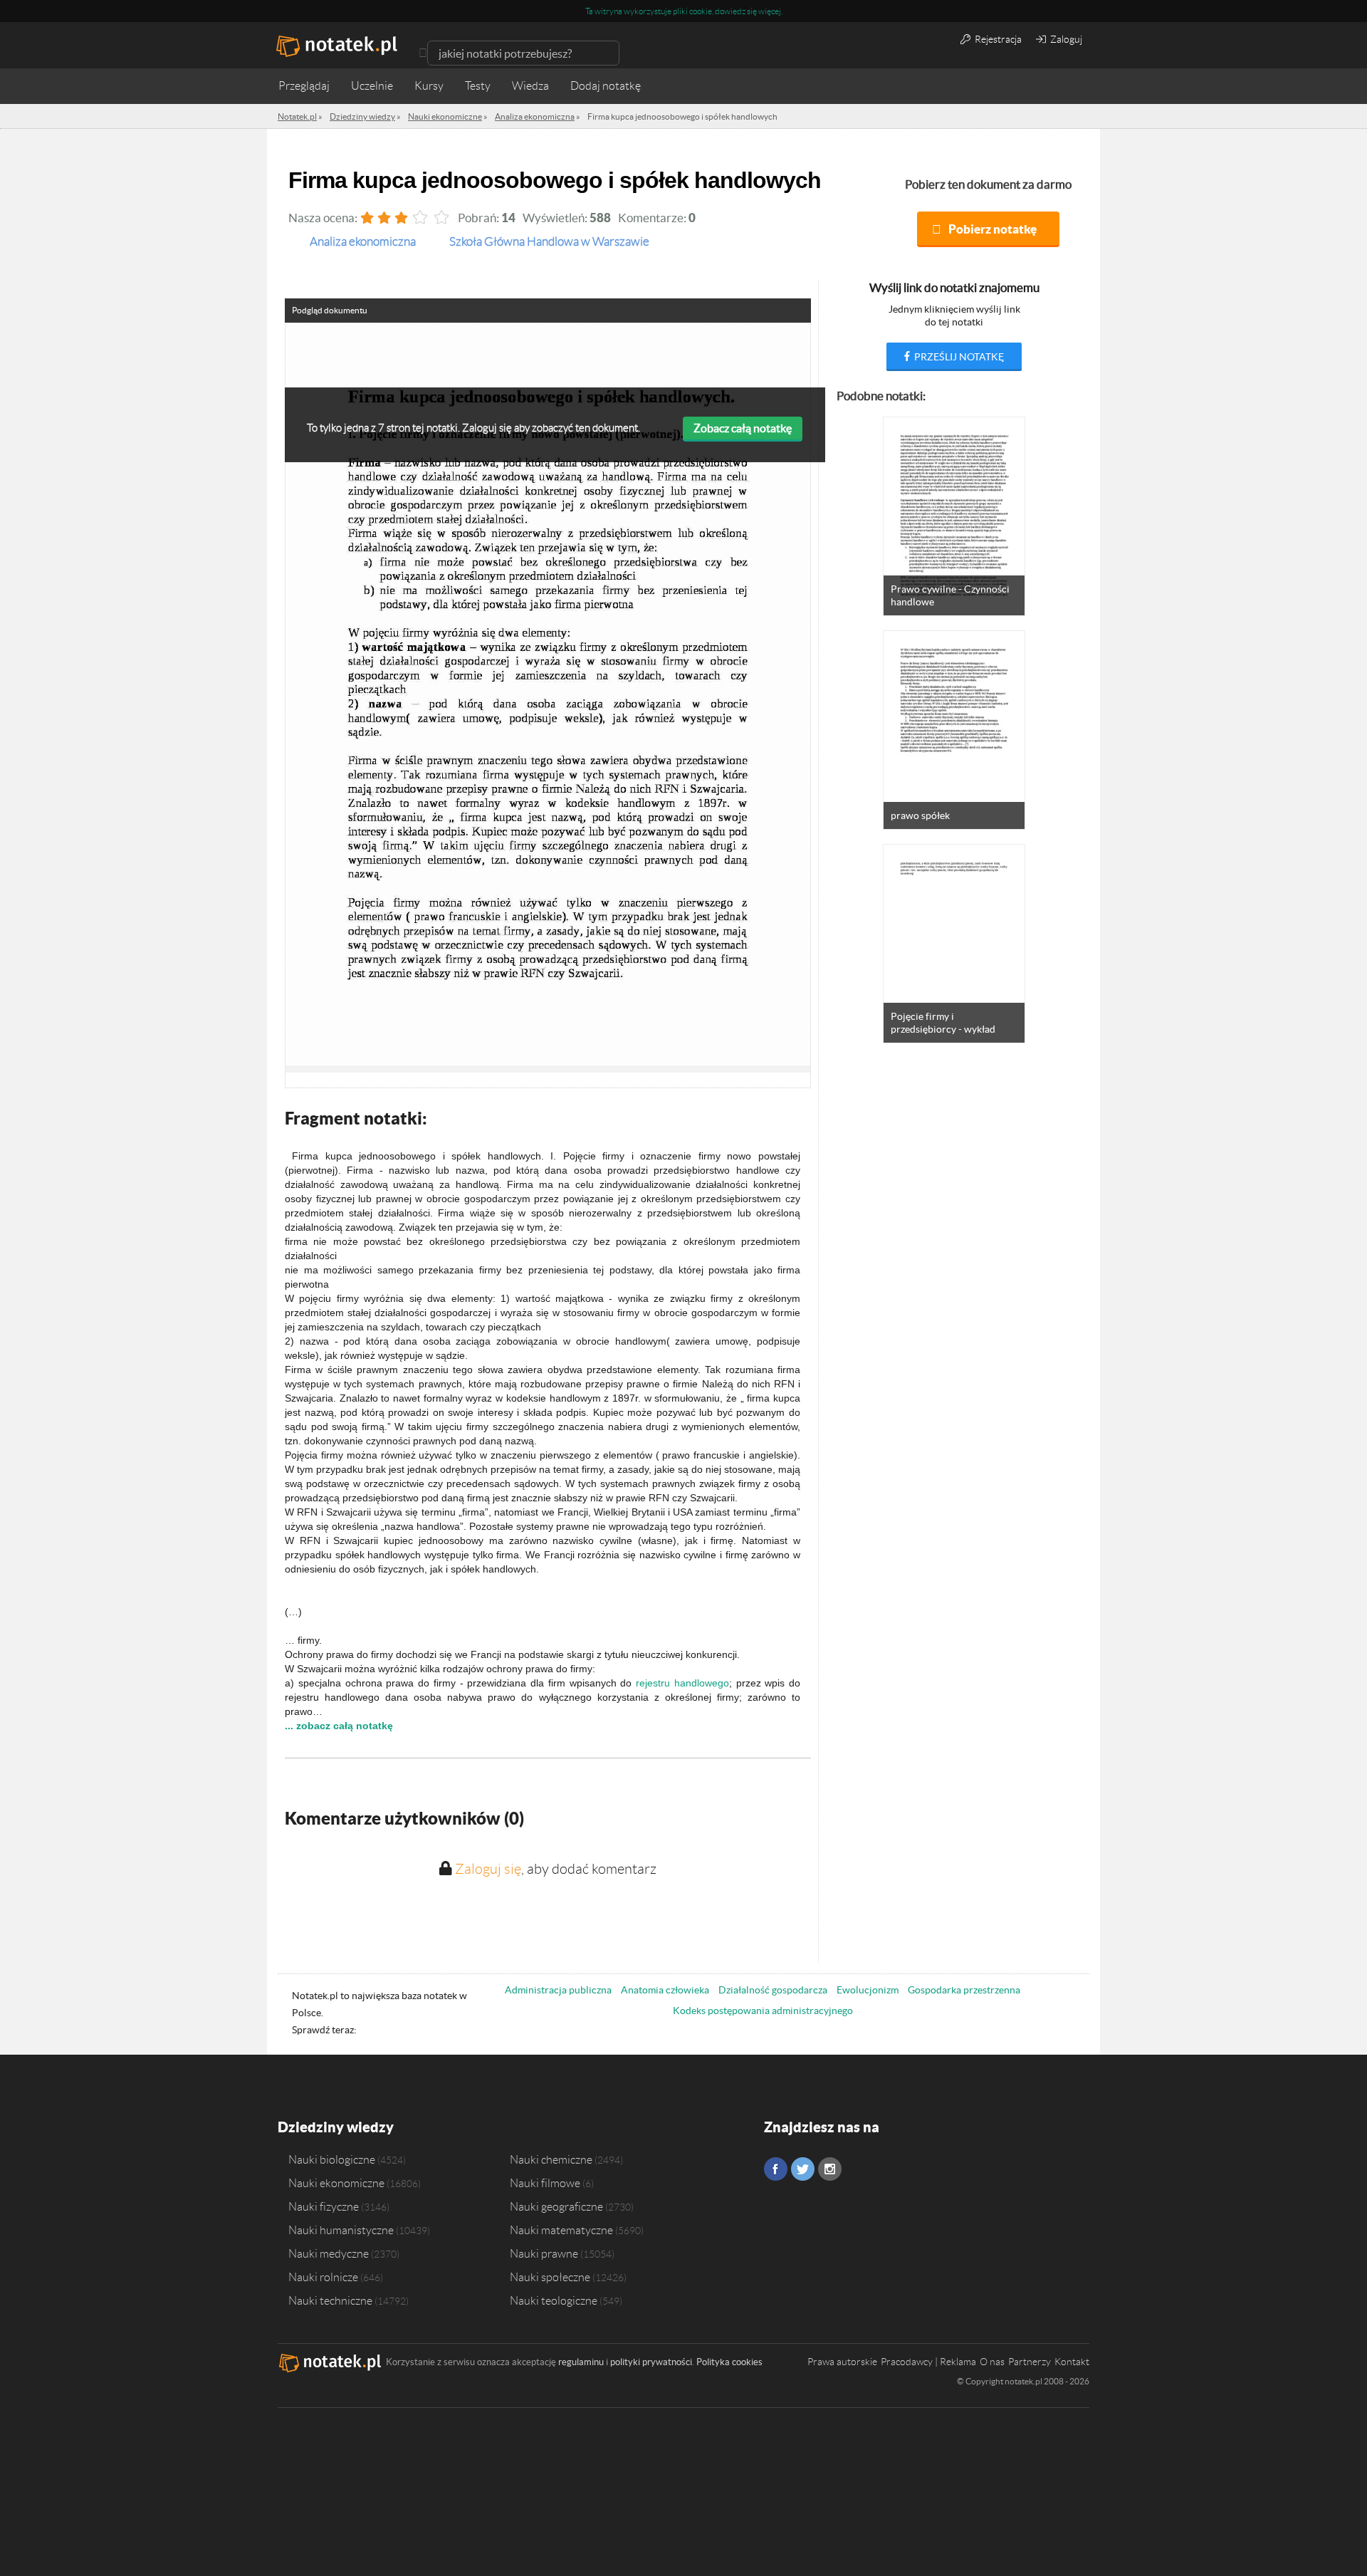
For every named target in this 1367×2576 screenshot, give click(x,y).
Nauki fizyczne (324, 2206)
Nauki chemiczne (551, 2159)
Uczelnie (372, 86)
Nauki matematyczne (561, 2230)
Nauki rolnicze (323, 2277)
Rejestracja (997, 39)
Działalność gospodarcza (773, 1990)
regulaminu (581, 2362)
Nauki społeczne (550, 2277)
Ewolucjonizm (868, 1990)
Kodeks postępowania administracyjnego (763, 2011)
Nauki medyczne (329, 2253)
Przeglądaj (304, 86)
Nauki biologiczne (332, 2159)
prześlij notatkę (958, 357)
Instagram (830, 2169)
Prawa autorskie (842, 2362)
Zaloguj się (488, 1869)
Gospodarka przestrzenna (964, 1990)
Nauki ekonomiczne (336, 2183)
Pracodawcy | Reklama (928, 2362)
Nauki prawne (544, 2253)
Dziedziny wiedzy (336, 2127)
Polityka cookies (729, 2362)
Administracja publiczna (558, 1990)
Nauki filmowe (545, 2183)
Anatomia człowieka (665, 1990)
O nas (992, 2362)
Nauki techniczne (330, 2300)
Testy (478, 86)
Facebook (776, 2169)
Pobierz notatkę (992, 229)
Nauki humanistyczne (341, 2230)
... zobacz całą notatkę (339, 1726)
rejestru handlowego (682, 1683)
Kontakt (1072, 2362)
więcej (770, 11)
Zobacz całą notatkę (743, 428)
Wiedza (530, 86)
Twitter (803, 2169)
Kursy (429, 86)
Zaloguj (1065, 39)
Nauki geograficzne (556, 2206)
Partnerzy (1030, 2362)
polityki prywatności (651, 2362)
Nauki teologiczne (554, 2300)
